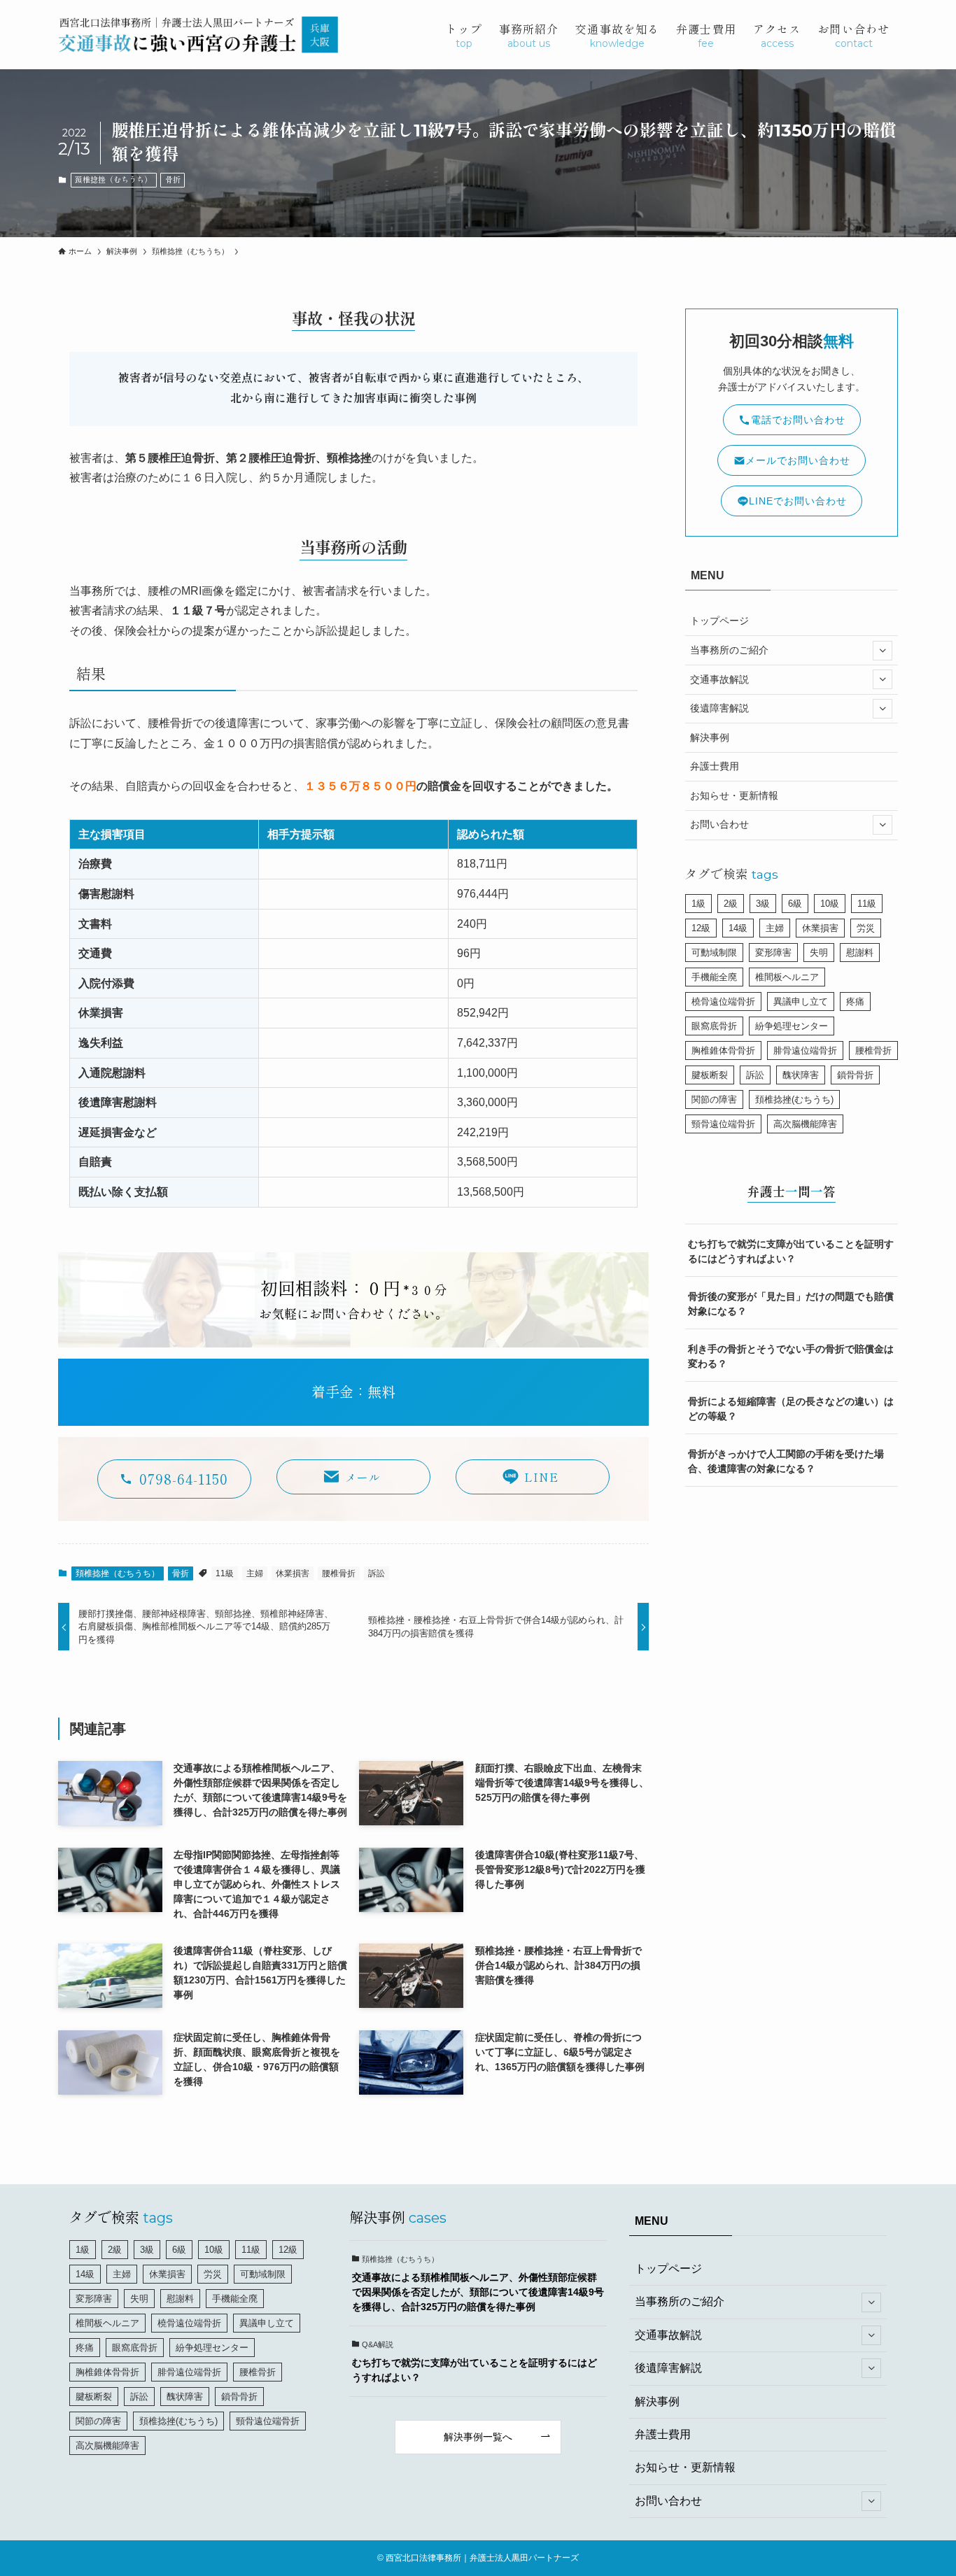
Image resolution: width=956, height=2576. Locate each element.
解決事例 (710, 737)
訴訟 (377, 1573)
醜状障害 (801, 1075)
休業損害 (293, 1573)
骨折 (173, 180)
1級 (698, 904)
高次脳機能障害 (805, 1124)
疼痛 (855, 1002)
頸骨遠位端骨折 (723, 1124)
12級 (701, 928)
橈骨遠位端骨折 (723, 1002)
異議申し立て (801, 1002)
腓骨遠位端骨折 (805, 1050)
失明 (819, 953)
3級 (763, 904)
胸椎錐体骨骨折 (723, 1050)
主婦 (255, 1573)
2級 (731, 904)
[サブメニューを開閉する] (883, 651)
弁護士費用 (715, 766)
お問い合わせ (719, 824)
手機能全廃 (714, 977)
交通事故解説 (719, 679)
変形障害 (773, 953)
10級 (830, 904)
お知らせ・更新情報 (734, 795)
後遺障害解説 (719, 708)
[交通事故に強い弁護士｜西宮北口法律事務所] (198, 35)
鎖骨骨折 (855, 1075)
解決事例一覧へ (478, 2437)
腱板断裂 (710, 1075)
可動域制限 (714, 953)
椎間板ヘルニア (787, 977)
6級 (795, 904)
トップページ (719, 621)
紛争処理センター (792, 1026)
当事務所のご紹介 (729, 650)
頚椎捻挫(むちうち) (794, 1099)
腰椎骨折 (339, 1573)
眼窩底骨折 (714, 1026)
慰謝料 (860, 953)
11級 (225, 1573)
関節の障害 (714, 1099)
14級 (738, 928)
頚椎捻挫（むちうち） (113, 180)
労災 (866, 928)
